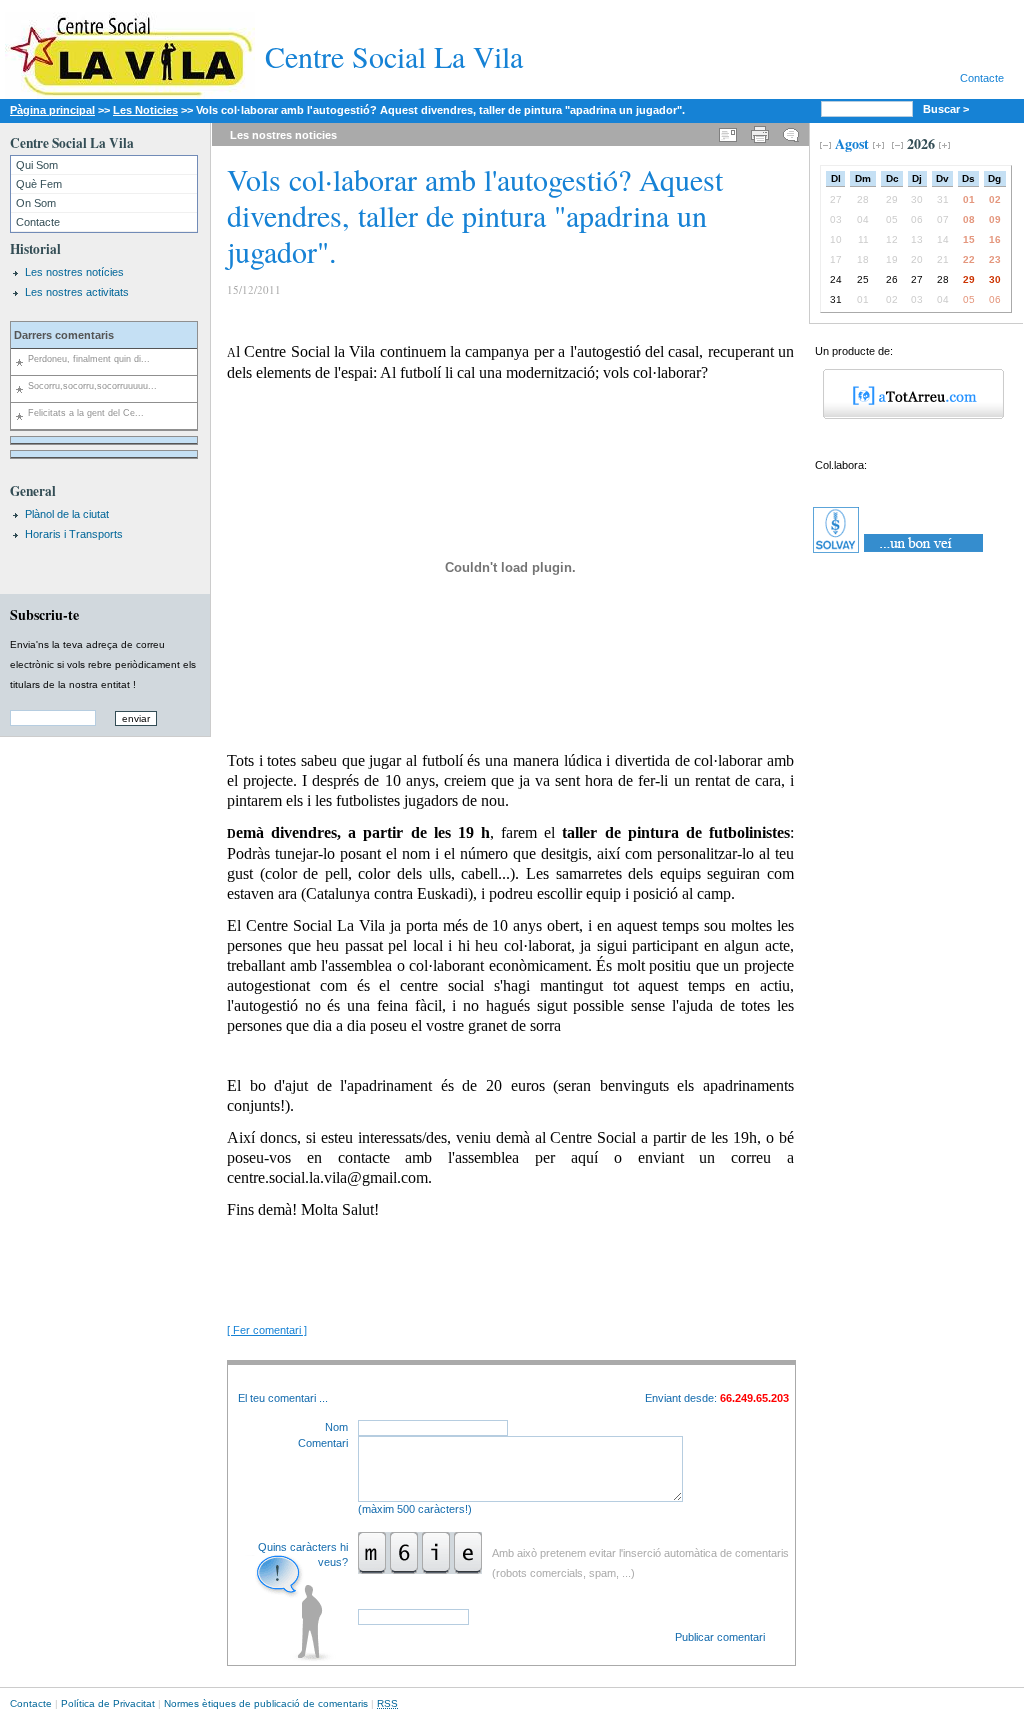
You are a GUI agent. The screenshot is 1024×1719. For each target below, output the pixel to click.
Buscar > (947, 109)
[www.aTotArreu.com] (906, 415)
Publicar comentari (720, 1637)
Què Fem (39, 184)
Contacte (982, 78)
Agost (852, 143)
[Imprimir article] (760, 132)
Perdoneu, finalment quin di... (89, 359)
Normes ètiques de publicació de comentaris (266, 1703)
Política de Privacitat (108, 1703)
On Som (36, 203)
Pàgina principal (52, 110)
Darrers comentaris (64, 335)
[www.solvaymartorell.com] (899, 553)
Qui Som (37, 165)
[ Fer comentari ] (267, 1330)
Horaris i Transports (74, 534)
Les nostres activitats (77, 292)
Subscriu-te (44, 614)
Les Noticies (145, 110)
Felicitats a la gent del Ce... (86, 413)
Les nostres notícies (74, 272)
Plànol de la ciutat (67, 514)
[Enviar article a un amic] (728, 132)
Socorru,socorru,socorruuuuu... (92, 386)
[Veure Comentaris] (791, 132)
